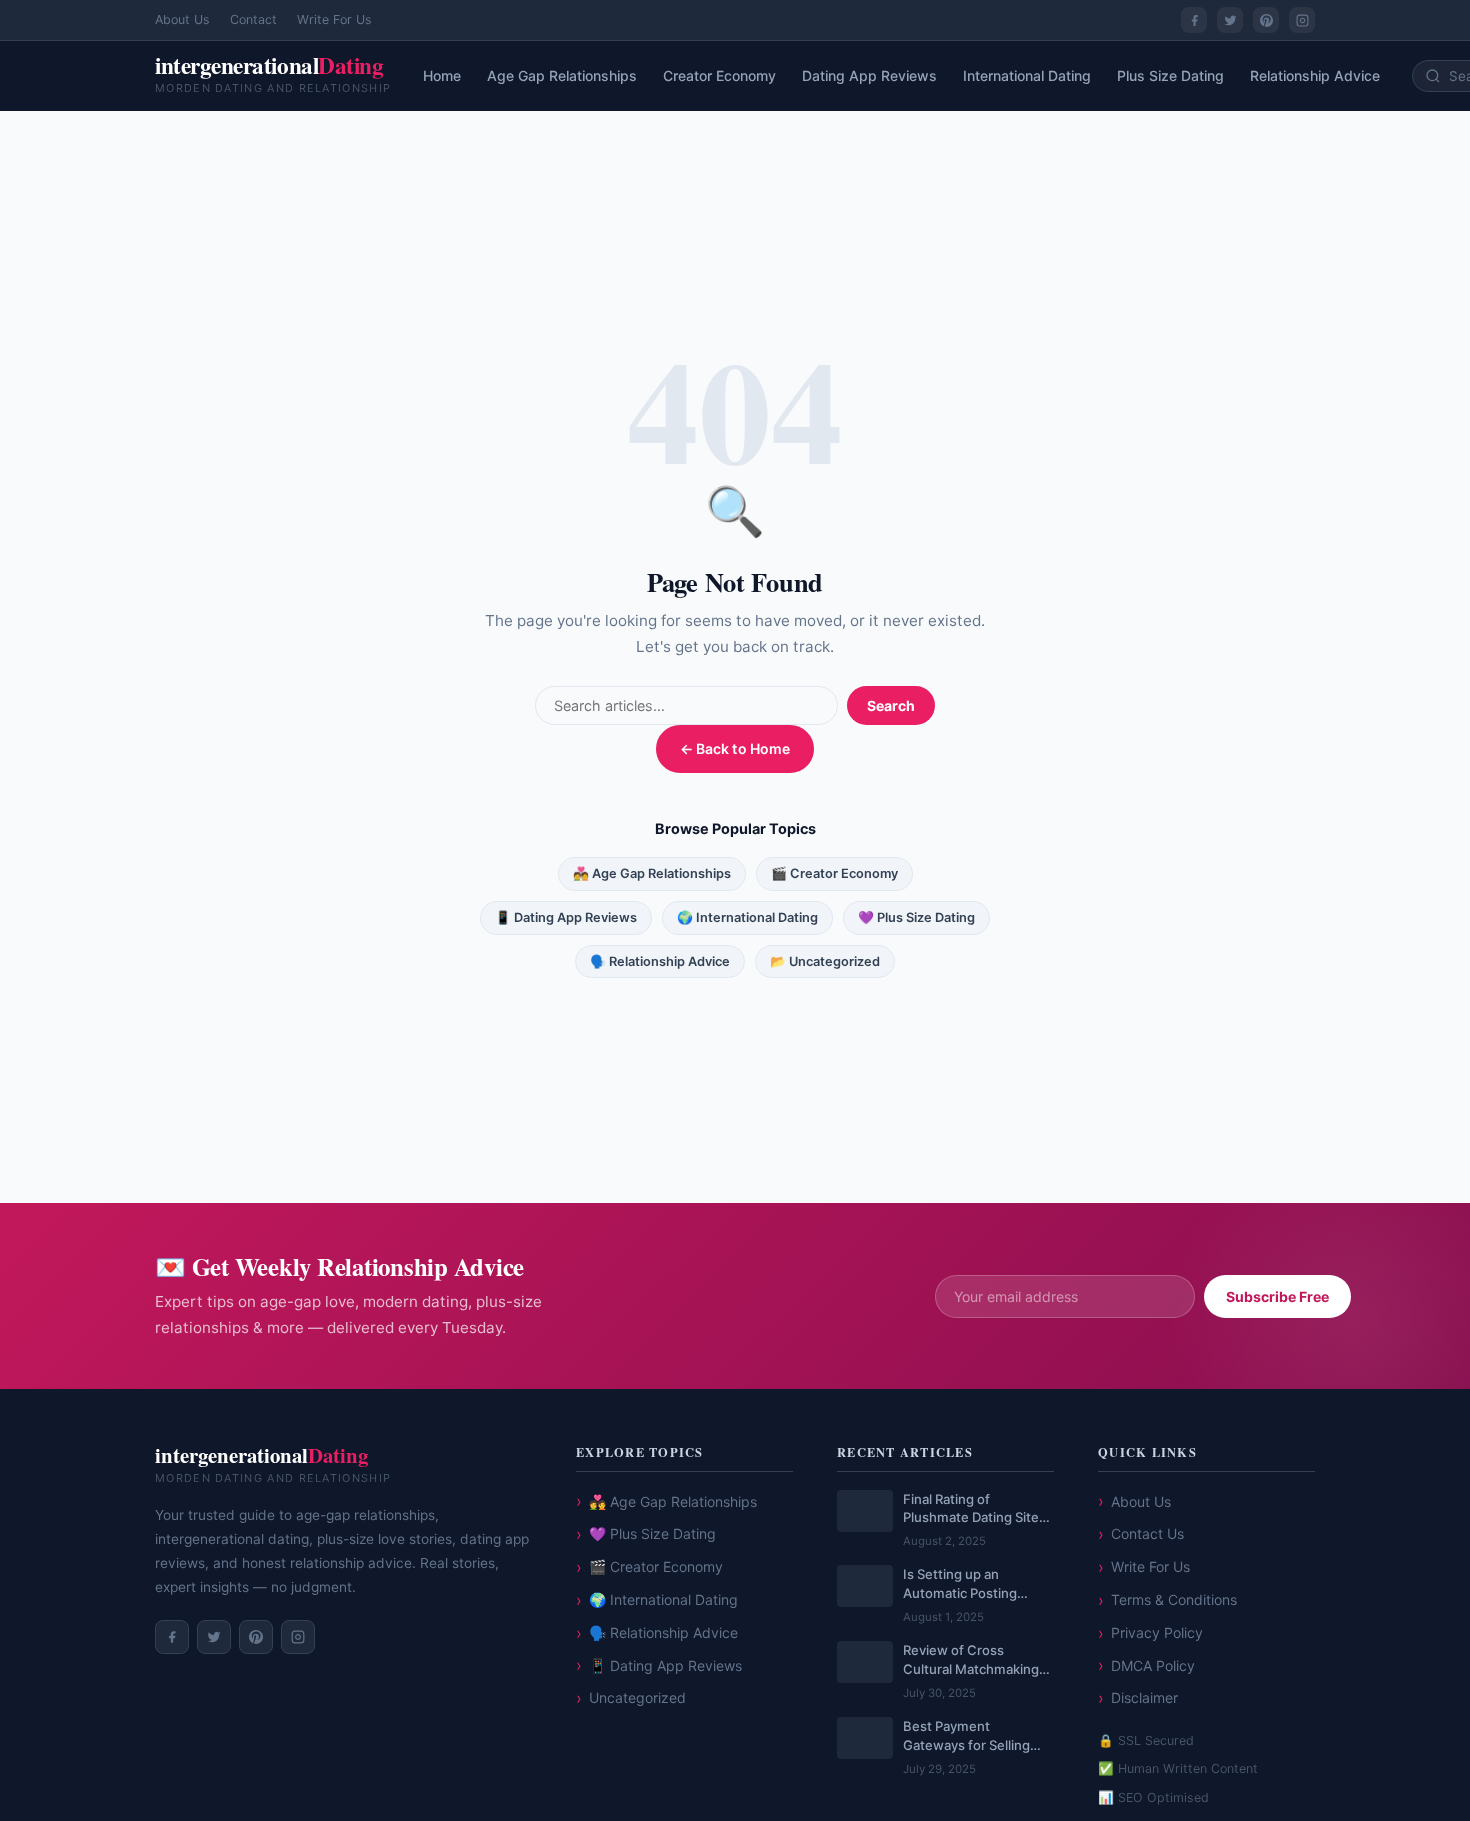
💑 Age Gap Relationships (652, 873)
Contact (253, 19)
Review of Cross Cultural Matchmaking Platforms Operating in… (978, 1660)
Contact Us (1147, 1533)
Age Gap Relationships (562, 75)
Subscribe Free (1277, 1296)
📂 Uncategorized (825, 961)
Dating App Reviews (869, 75)
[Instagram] (1302, 20)
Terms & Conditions (1174, 1599)
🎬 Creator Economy (834, 873)
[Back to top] (1423, 1790)
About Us (182, 19)
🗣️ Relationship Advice (660, 961)
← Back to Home (735, 748)
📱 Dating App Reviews (566, 917)
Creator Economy (719, 75)
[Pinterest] (1266, 20)
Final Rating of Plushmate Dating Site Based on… (971, 1509)
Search (891, 705)
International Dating (1027, 75)
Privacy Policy (1157, 1632)
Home (442, 75)
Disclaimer (1144, 1697)
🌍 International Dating (747, 917)
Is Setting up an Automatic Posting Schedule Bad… (960, 1584)
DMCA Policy (1153, 1665)
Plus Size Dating (1170, 75)
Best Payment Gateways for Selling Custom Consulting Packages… (966, 1736)
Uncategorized (637, 1697)
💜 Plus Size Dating (916, 917)
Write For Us (334, 19)
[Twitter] (1230, 20)
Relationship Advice (1315, 75)
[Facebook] (1194, 20)
